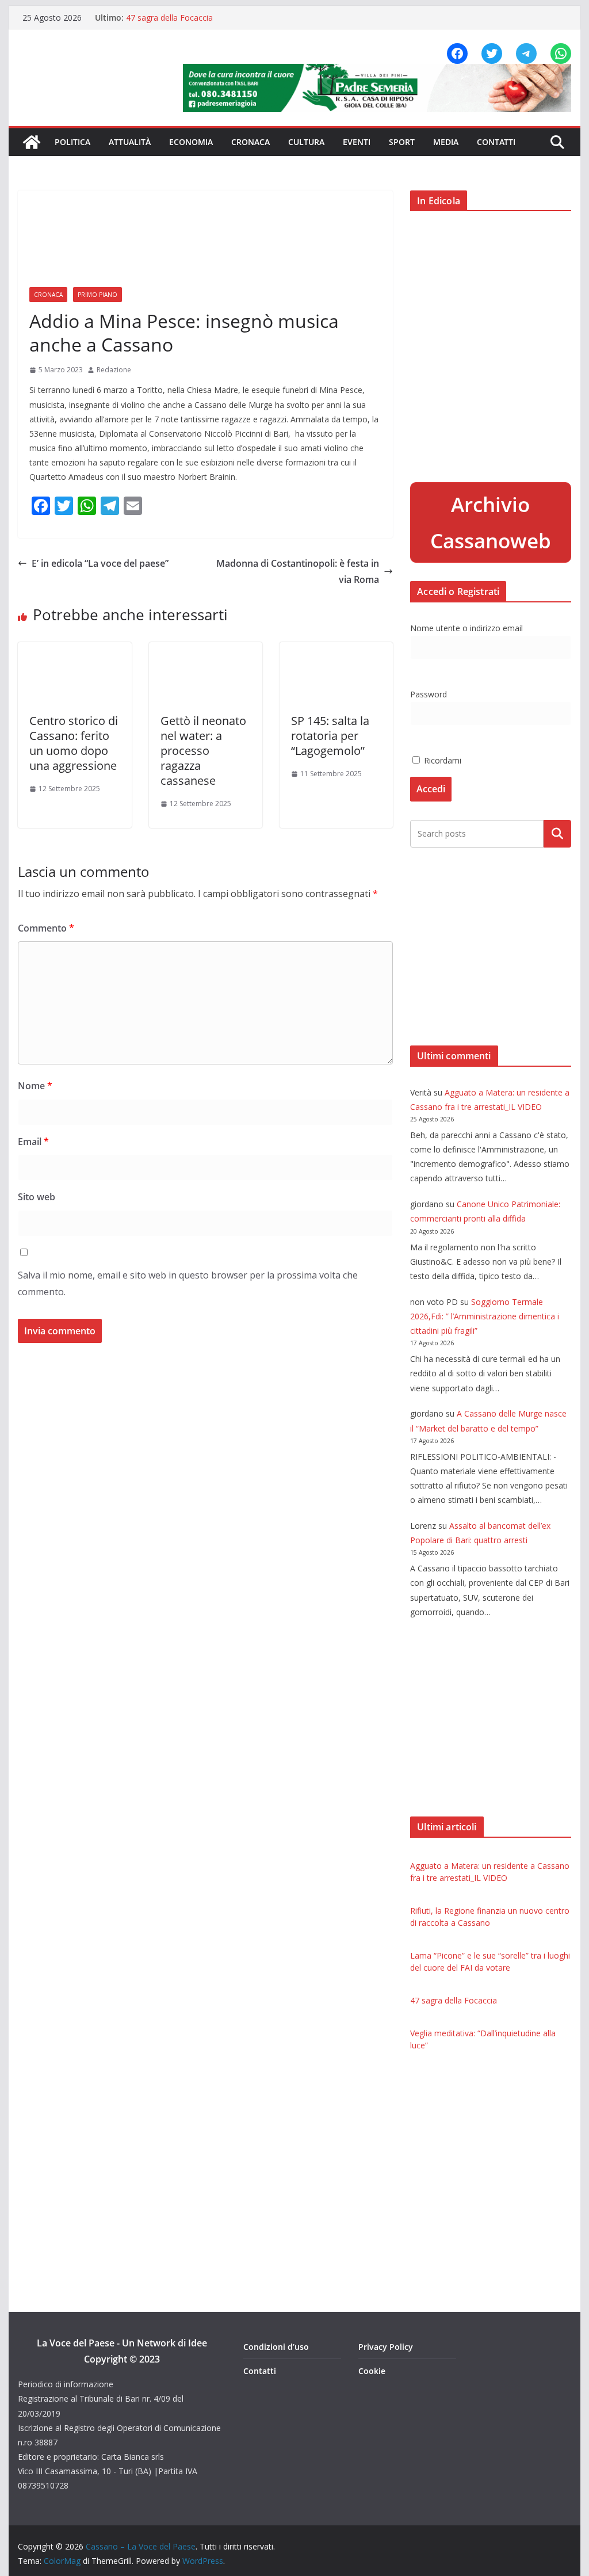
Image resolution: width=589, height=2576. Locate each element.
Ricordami (441, 760)
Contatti (496, 142)
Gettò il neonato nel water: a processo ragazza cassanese (203, 751)
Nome (35, 1086)
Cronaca (250, 142)
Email (33, 1142)
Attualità (130, 142)
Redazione (114, 370)
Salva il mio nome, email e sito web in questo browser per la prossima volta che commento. (188, 1283)
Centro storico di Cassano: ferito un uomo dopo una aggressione (74, 743)
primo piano (97, 295)
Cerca (557, 834)
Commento (46, 928)
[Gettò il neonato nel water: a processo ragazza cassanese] (206, 650)
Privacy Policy (386, 2347)
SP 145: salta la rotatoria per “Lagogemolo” (330, 736)
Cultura (306, 142)
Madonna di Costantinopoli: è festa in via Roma (298, 572)
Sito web (37, 1197)
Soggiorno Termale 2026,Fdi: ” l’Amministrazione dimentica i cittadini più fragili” (485, 1316)
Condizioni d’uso (276, 2347)
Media (446, 142)
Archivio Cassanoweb (491, 522)
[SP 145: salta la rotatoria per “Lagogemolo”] (336, 650)
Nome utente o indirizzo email (466, 628)
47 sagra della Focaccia (169, 18)
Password (429, 694)
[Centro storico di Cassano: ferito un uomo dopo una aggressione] (74, 650)
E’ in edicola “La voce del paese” (100, 563)
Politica (72, 142)
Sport (402, 142)
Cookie (372, 2371)
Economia (191, 142)
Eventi (357, 142)
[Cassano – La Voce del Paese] (32, 142)
